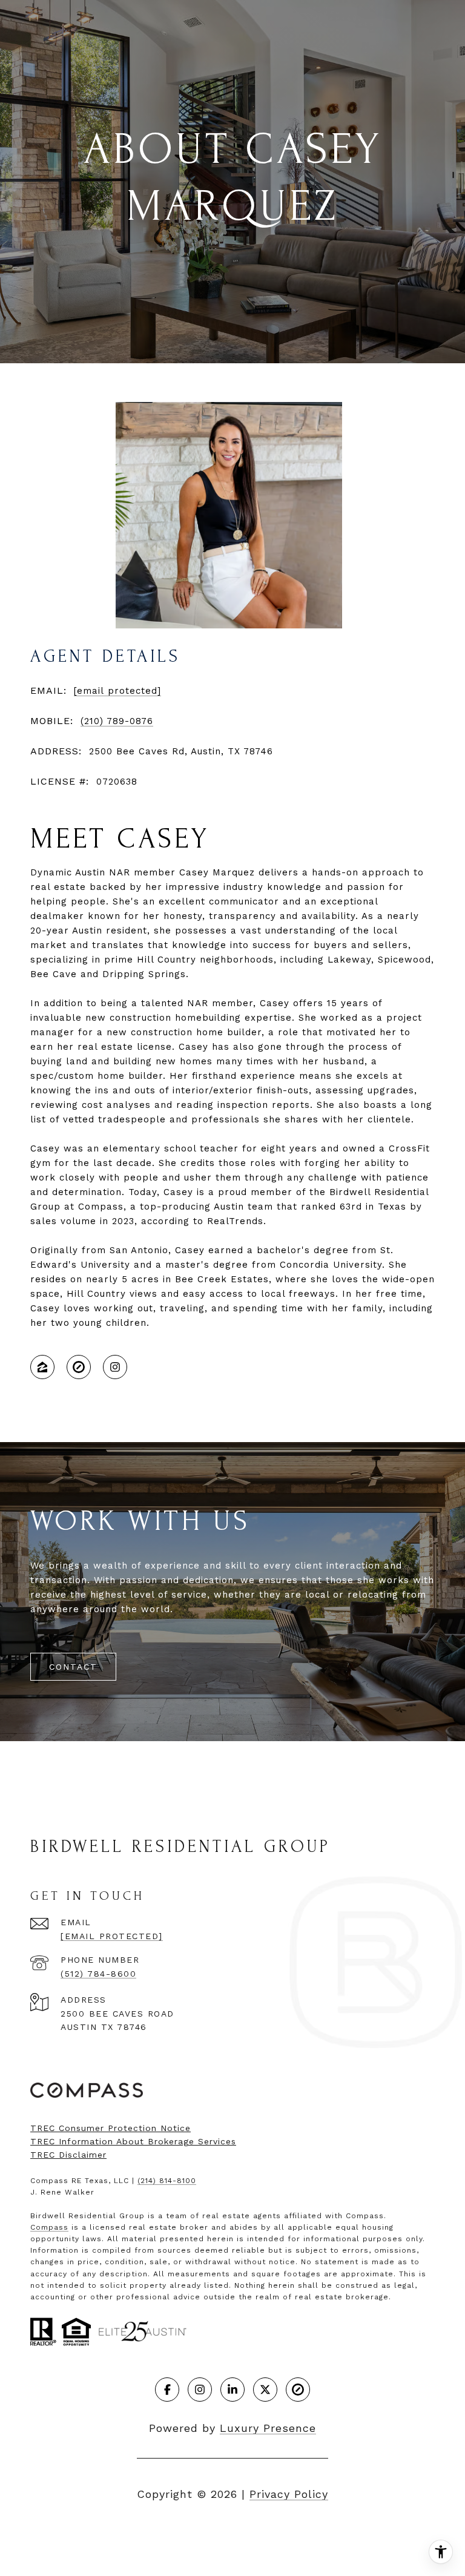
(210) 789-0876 (117, 721)
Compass (49, 2227)
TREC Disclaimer (68, 2155)
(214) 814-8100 (167, 2181)
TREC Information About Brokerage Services (133, 2141)
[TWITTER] (265, 2390)
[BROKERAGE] (79, 1367)
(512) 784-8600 (98, 1974)
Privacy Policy (289, 2494)
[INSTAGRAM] (115, 1367)
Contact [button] (73, 1667)
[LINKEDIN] (232, 2390)
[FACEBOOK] (167, 2390)
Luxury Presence (268, 2428)
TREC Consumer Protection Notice (110, 2128)
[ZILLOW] (42, 1367)
